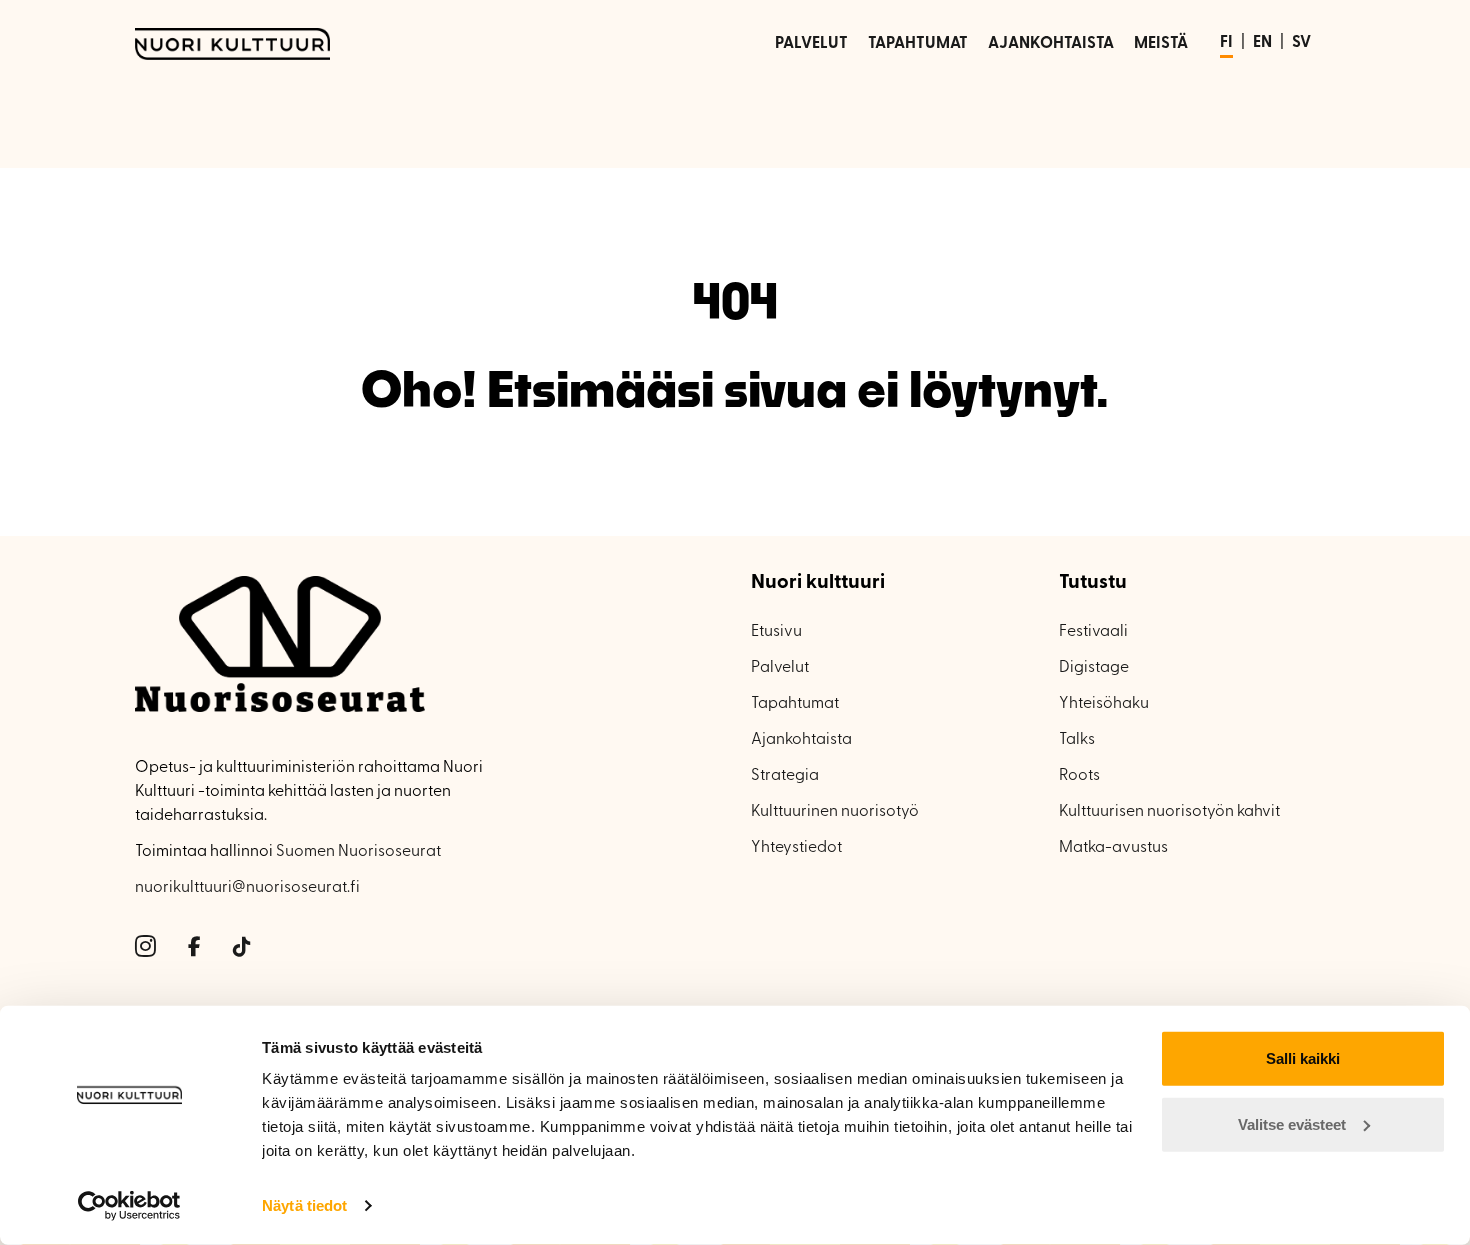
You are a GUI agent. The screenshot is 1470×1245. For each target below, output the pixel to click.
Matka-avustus (1113, 848)
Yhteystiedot (796, 848)
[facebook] (194, 948)
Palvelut (780, 668)
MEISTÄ (1161, 44)
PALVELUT (811, 44)
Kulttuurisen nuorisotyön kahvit (1169, 812)
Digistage (1094, 668)
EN (1262, 43)
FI (1226, 43)
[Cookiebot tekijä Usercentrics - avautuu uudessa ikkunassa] (129, 1206)
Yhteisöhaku (1104, 704)
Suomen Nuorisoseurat (358, 852)
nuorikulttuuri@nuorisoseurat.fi (247, 888)
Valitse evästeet (1292, 1123)
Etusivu (776, 632)
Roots (1079, 776)
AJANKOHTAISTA (1051, 44)
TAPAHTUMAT (918, 44)
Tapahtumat (795, 704)
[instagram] (145, 948)
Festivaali (1093, 632)
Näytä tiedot (304, 1205)
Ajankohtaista (801, 740)
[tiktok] (242, 948)
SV (1301, 43)
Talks (1077, 740)
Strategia (785, 776)
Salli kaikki (1303, 1058)
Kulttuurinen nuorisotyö (835, 812)
